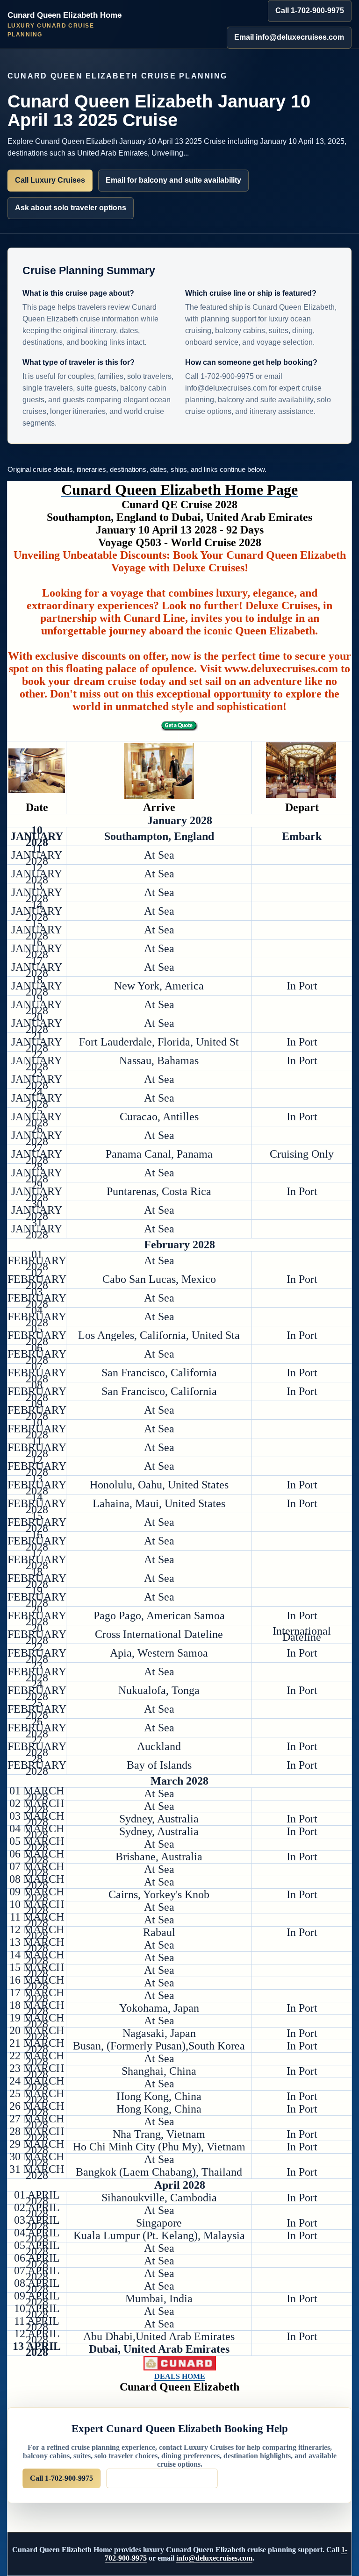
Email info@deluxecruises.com (289, 37)
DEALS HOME (180, 2376)
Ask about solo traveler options (71, 208)
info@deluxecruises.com (214, 2558)
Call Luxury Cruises (50, 180)
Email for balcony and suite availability (173, 180)
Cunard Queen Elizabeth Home (65, 24)
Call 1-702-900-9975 (310, 11)
